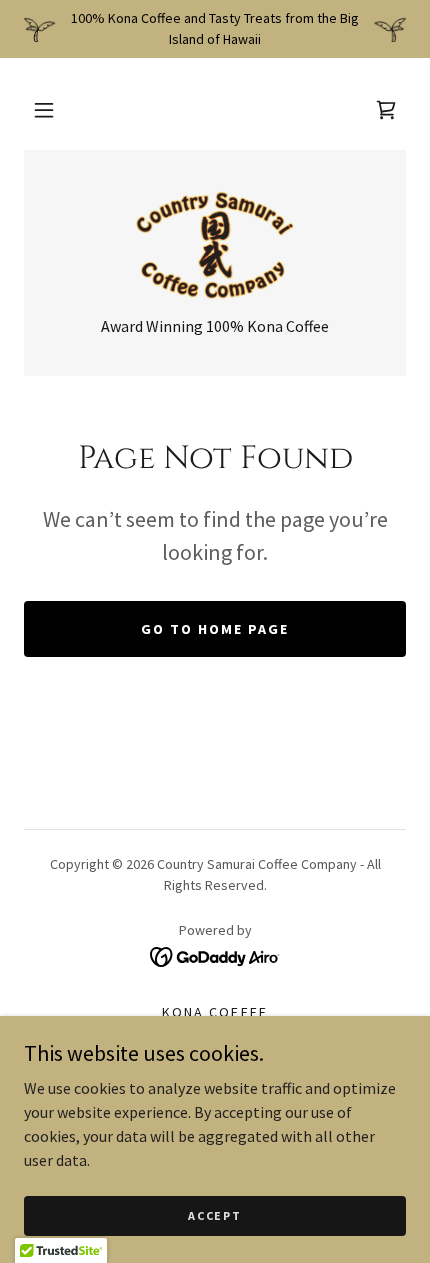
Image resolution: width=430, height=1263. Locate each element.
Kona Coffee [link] (214, 1012)
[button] (44, 110)
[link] (386, 110)
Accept (214, 1215)
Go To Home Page (215, 629)
